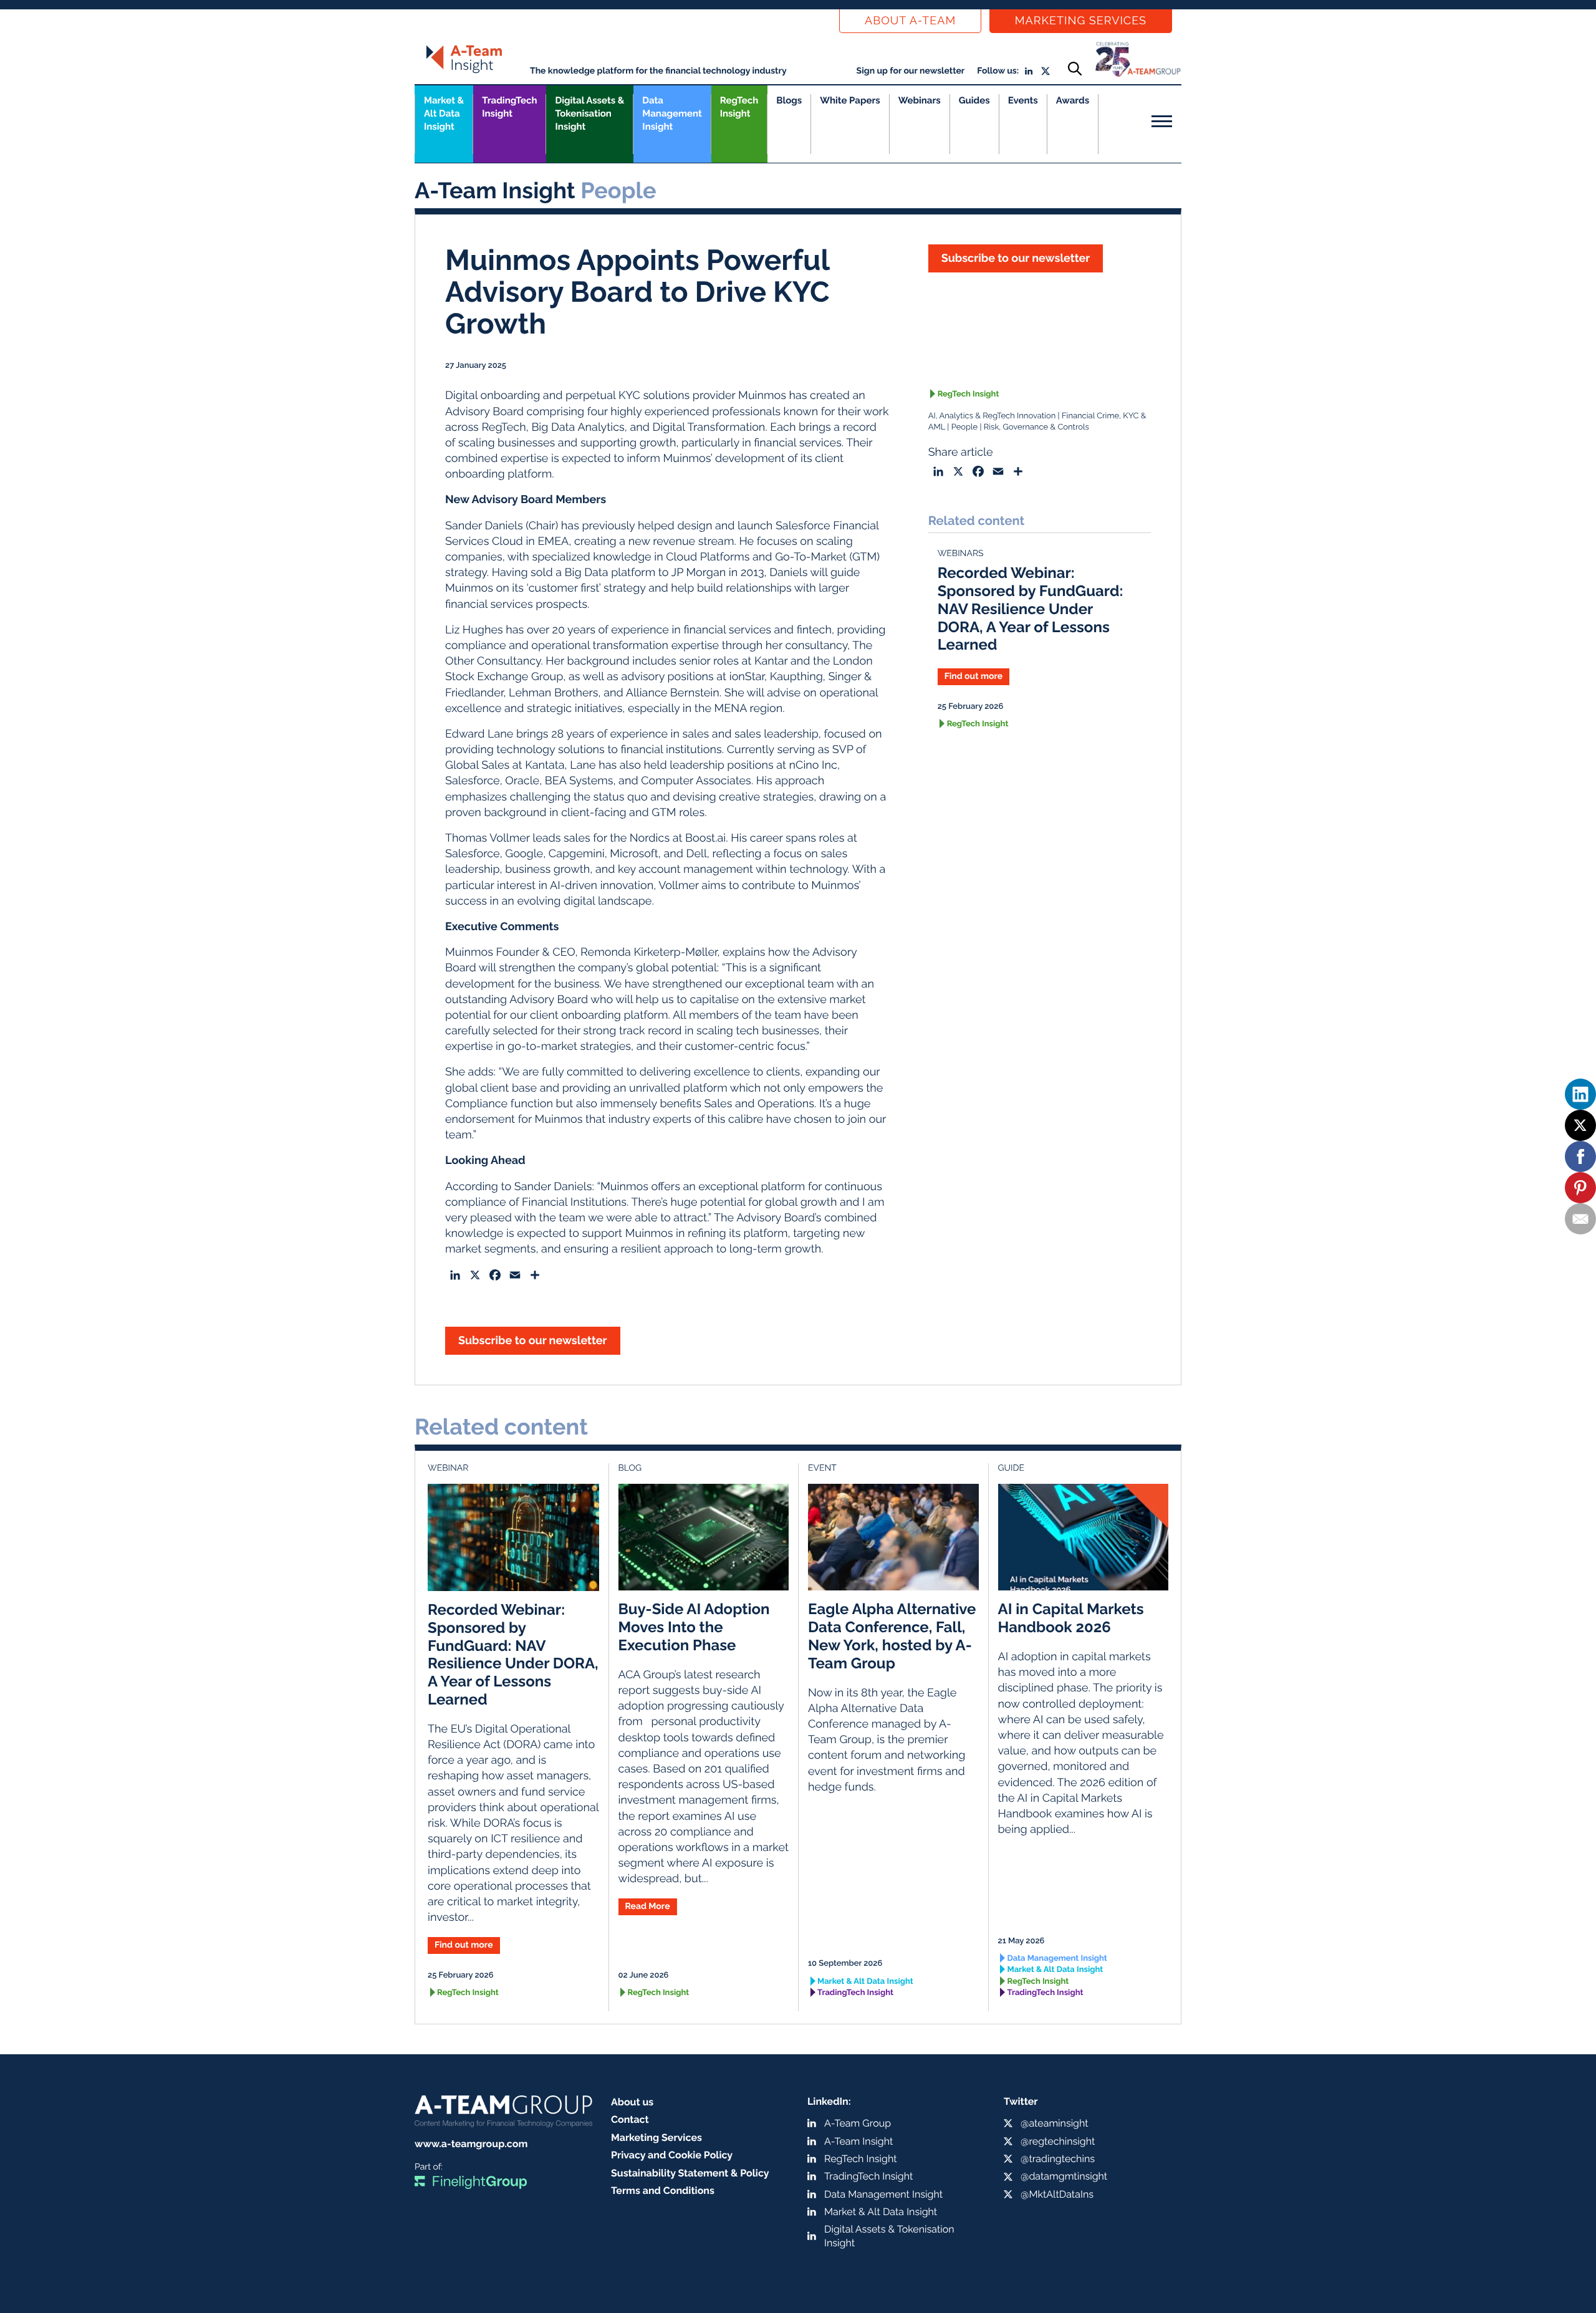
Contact (630, 2119)
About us (632, 2102)
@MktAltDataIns (1057, 2194)
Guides (974, 100)
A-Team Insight (858, 2141)
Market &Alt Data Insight (444, 113)
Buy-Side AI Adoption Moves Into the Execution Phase (694, 1627)
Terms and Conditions (663, 2190)
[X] (1580, 1125)
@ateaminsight (1055, 2123)
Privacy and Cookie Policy (672, 2155)
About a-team (910, 21)
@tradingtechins (1058, 2159)
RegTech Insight (739, 107)
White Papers (850, 100)
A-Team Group (858, 2123)
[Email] (1580, 1219)
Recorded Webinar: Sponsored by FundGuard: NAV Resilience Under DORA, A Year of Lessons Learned (1031, 608)
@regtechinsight (1058, 2141)
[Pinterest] (1580, 1188)
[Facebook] (1580, 1156)
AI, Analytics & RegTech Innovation (992, 416)
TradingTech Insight (509, 107)
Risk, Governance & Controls (1036, 427)
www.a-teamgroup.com (471, 2144)
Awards (1073, 100)
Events (1023, 100)
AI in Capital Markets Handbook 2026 (1071, 1618)
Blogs (789, 100)
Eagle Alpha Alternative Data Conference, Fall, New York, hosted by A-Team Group (892, 1636)
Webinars (920, 100)
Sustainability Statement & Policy (690, 2173)
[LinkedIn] (1580, 1094)
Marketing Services (1081, 21)
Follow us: (998, 71)
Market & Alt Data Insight (865, 1982)
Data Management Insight (672, 113)
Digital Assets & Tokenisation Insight (589, 113)
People (964, 427)
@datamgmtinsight (1064, 2176)
